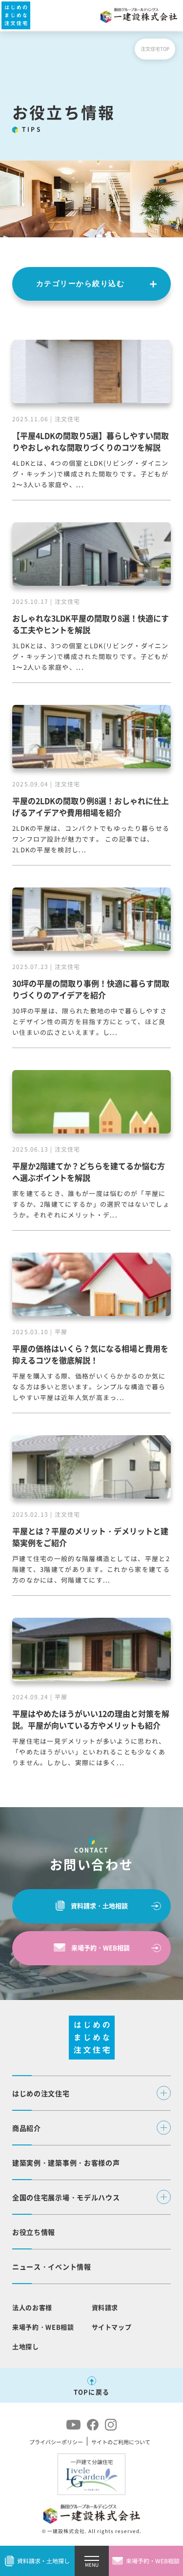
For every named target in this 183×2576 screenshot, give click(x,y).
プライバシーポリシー (56, 2442)
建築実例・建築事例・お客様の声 (66, 2163)
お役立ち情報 (34, 2232)
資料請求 (105, 2307)
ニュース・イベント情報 (52, 2267)
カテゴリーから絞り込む (81, 283)
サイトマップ (112, 2327)
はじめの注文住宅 (41, 2093)
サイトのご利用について (121, 2442)
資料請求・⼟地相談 (99, 1906)
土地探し (26, 2346)
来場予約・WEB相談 (101, 1947)
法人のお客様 (32, 2307)
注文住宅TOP (155, 49)
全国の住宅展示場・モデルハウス (66, 2197)
